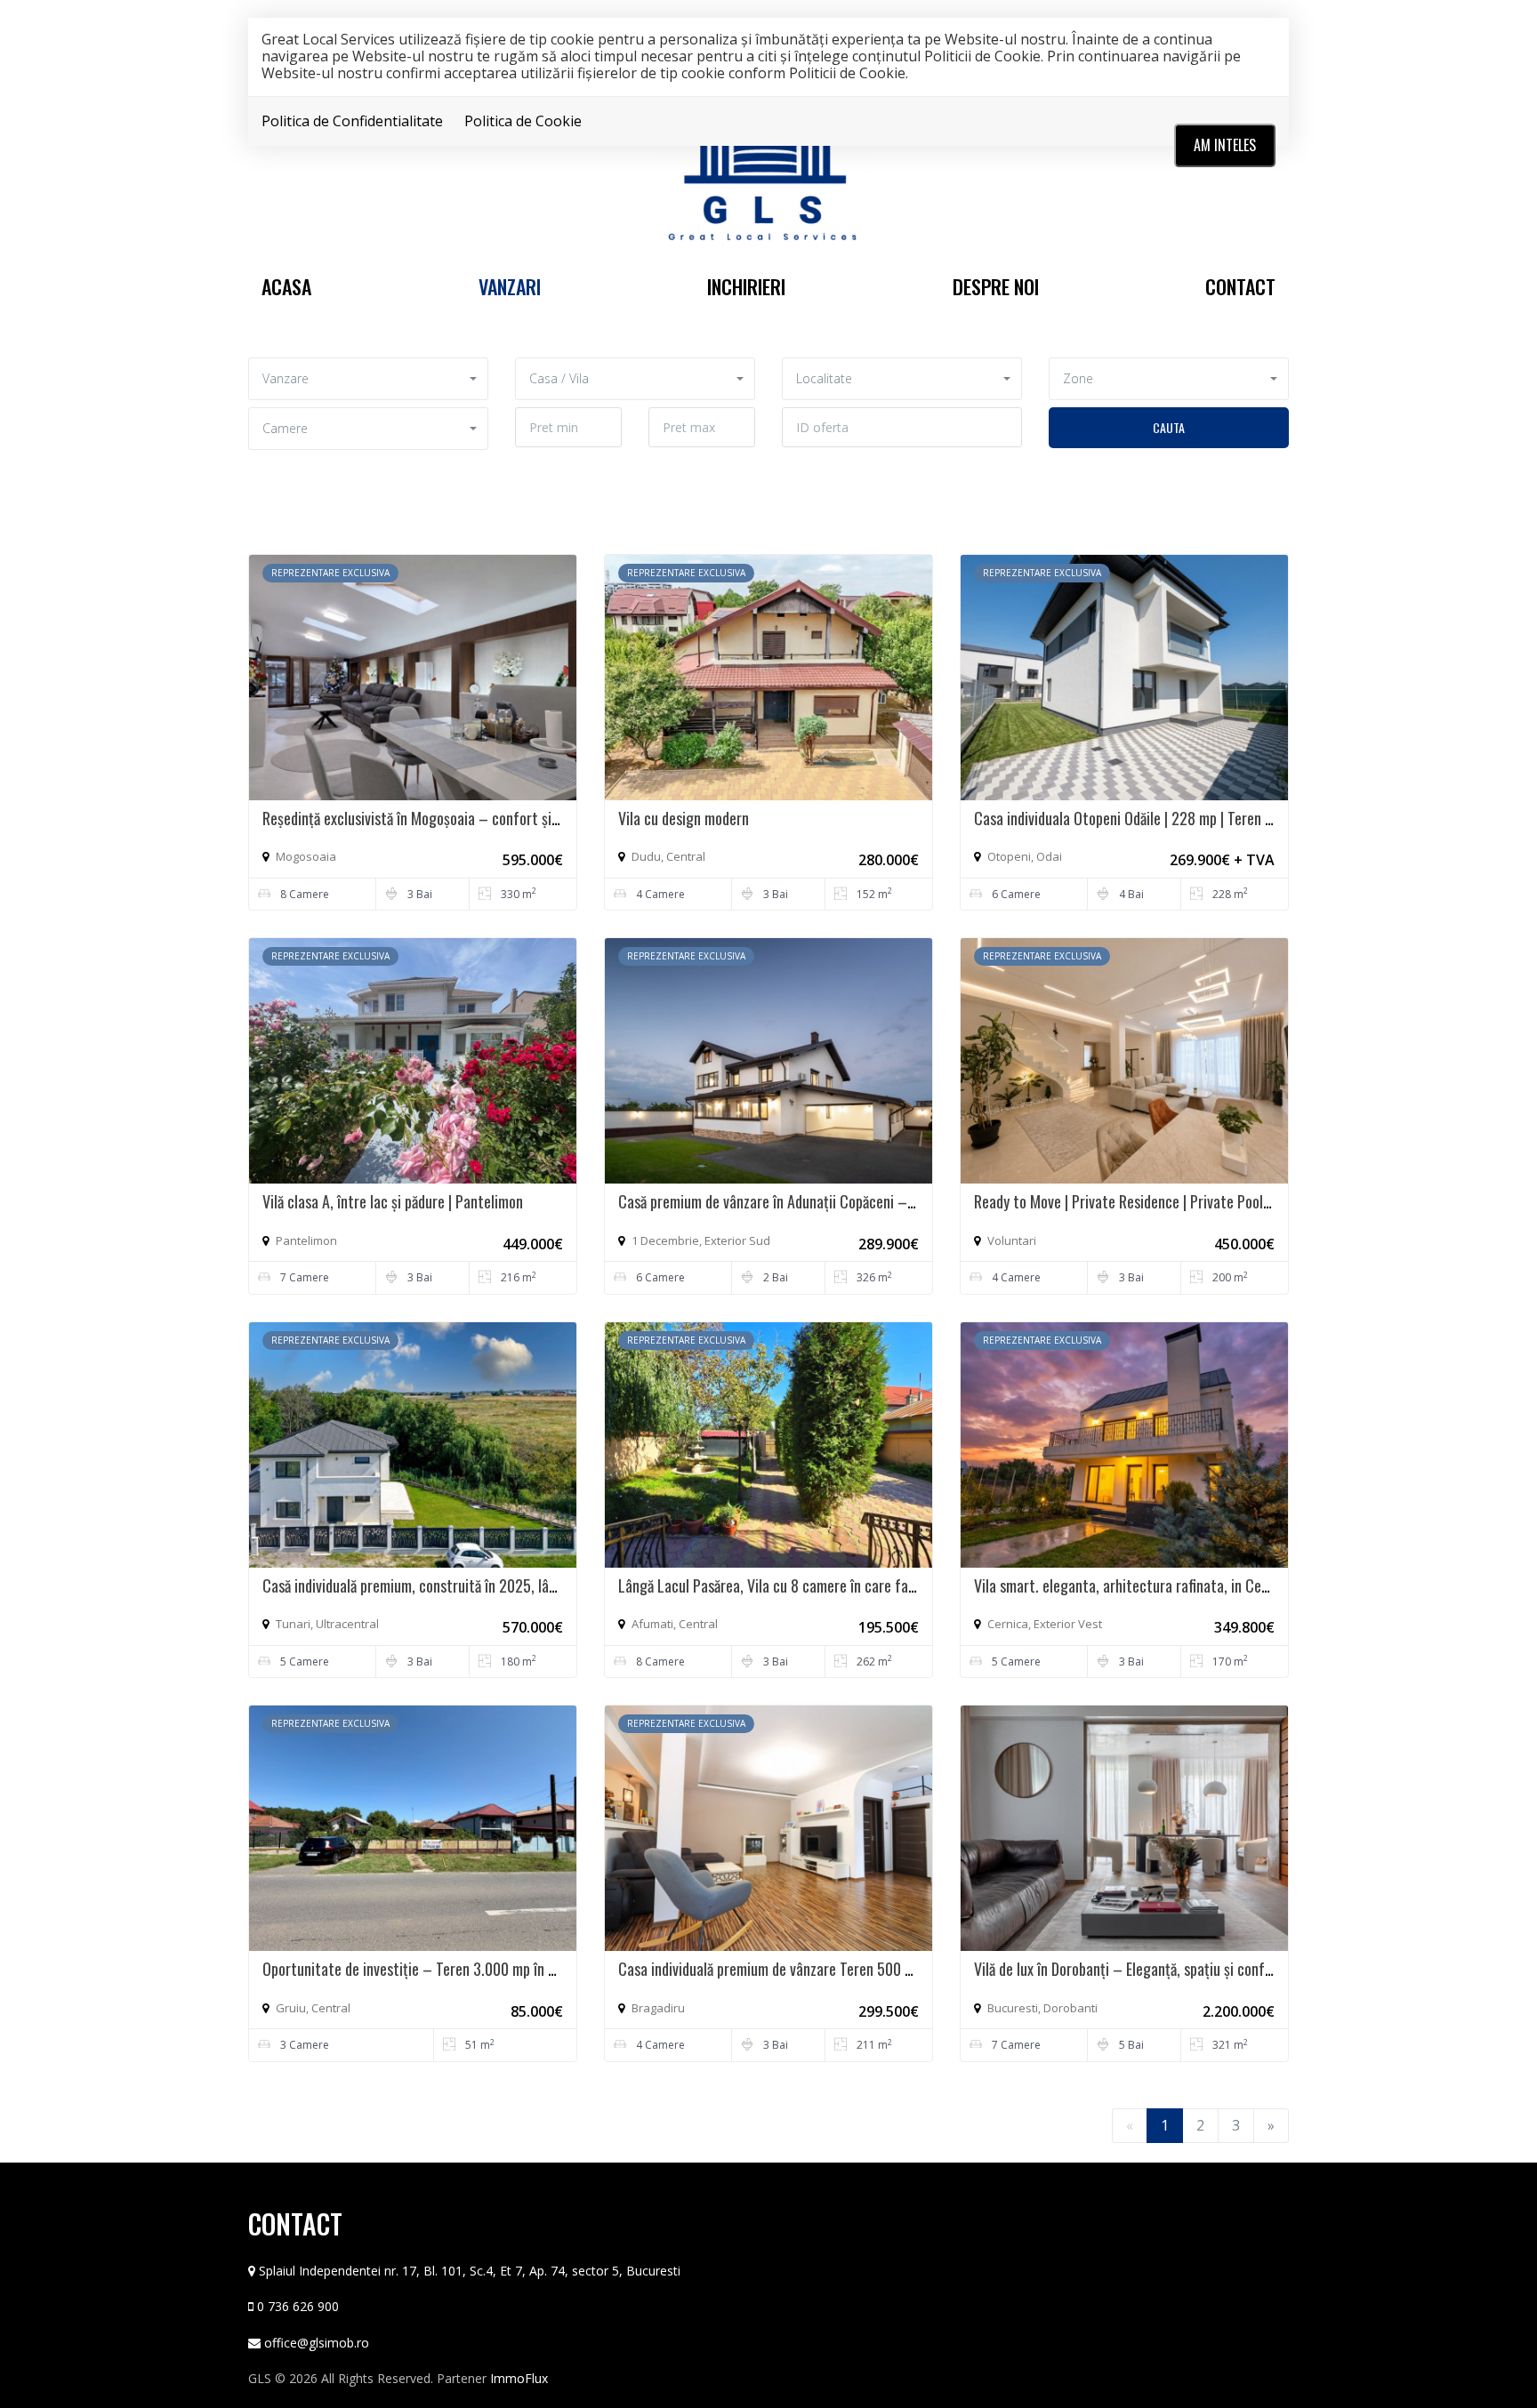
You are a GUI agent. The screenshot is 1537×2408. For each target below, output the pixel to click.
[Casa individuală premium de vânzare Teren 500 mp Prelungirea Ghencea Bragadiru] (768, 1827)
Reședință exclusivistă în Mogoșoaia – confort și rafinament (442, 818)
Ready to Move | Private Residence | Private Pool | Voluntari (1151, 1201)
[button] (368, 379)
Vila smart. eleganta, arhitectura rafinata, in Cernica (1133, 1585)
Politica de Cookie (523, 121)
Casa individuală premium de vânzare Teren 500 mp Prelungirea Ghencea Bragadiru (865, 1969)
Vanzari (510, 286)
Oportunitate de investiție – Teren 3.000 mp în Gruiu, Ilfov (438, 1969)
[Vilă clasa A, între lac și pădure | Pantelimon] (413, 1059)
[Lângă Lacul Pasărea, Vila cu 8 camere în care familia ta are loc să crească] (768, 1443)
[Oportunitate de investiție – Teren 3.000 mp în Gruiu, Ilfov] (413, 1827)
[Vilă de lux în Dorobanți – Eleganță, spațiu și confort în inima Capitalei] (1124, 1827)
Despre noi (996, 286)
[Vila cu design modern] (768, 676)
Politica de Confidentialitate (352, 121)
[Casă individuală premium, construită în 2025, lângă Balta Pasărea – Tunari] (413, 1443)
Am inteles (1225, 145)
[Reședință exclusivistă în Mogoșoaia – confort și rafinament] (413, 676)
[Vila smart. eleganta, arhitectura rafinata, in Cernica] (1124, 1443)
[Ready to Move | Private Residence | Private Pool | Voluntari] (1124, 1059)
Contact (1240, 286)
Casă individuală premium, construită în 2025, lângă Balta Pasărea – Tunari (487, 1585)
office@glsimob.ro (317, 2343)
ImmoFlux (519, 2378)
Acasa (286, 286)
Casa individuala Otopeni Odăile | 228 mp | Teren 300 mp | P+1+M (1168, 818)
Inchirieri (746, 286)
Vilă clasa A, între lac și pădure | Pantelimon (393, 1201)
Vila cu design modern (684, 818)
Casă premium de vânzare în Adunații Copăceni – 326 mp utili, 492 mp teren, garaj (865, 1201)
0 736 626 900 (298, 2306)
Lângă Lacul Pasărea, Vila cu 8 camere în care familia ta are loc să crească (841, 1585)
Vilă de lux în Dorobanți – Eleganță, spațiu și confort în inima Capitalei (1183, 1969)
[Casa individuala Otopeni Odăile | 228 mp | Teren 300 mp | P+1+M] (1124, 676)
